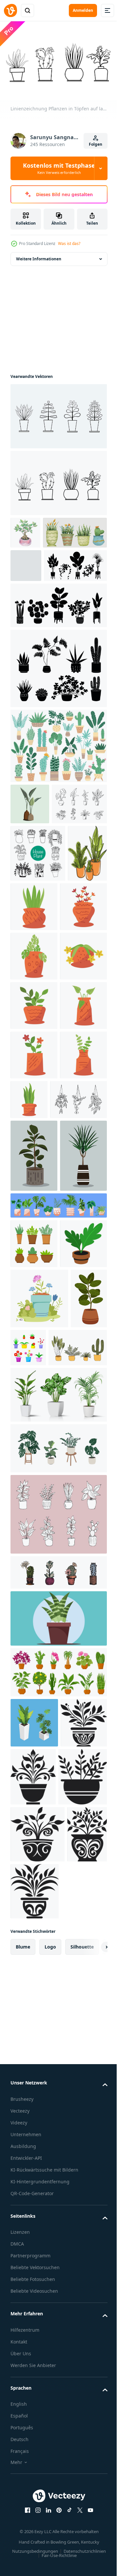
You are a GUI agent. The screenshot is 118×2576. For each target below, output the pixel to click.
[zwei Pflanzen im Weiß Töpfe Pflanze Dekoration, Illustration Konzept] (34, 2215)
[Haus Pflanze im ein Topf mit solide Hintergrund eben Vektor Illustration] (58, 2110)
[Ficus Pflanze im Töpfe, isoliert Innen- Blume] (29, 1790)
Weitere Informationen (39, 256)
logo (50, 2497)
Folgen (96, 144)
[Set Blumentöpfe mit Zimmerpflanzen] (58, 1588)
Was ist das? (69, 243)
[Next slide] (92, 2497)
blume (23, 2497)
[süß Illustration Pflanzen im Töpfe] (76, 1010)
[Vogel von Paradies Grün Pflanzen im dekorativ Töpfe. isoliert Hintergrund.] (30, 867)
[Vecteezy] (10, 10)
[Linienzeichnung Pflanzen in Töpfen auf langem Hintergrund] (58, 413)
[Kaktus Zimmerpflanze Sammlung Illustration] (42, 562)
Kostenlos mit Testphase (59, 168)
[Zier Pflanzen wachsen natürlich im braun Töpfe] (34, 1675)
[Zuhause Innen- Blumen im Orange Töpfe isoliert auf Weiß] (30, 1014)
